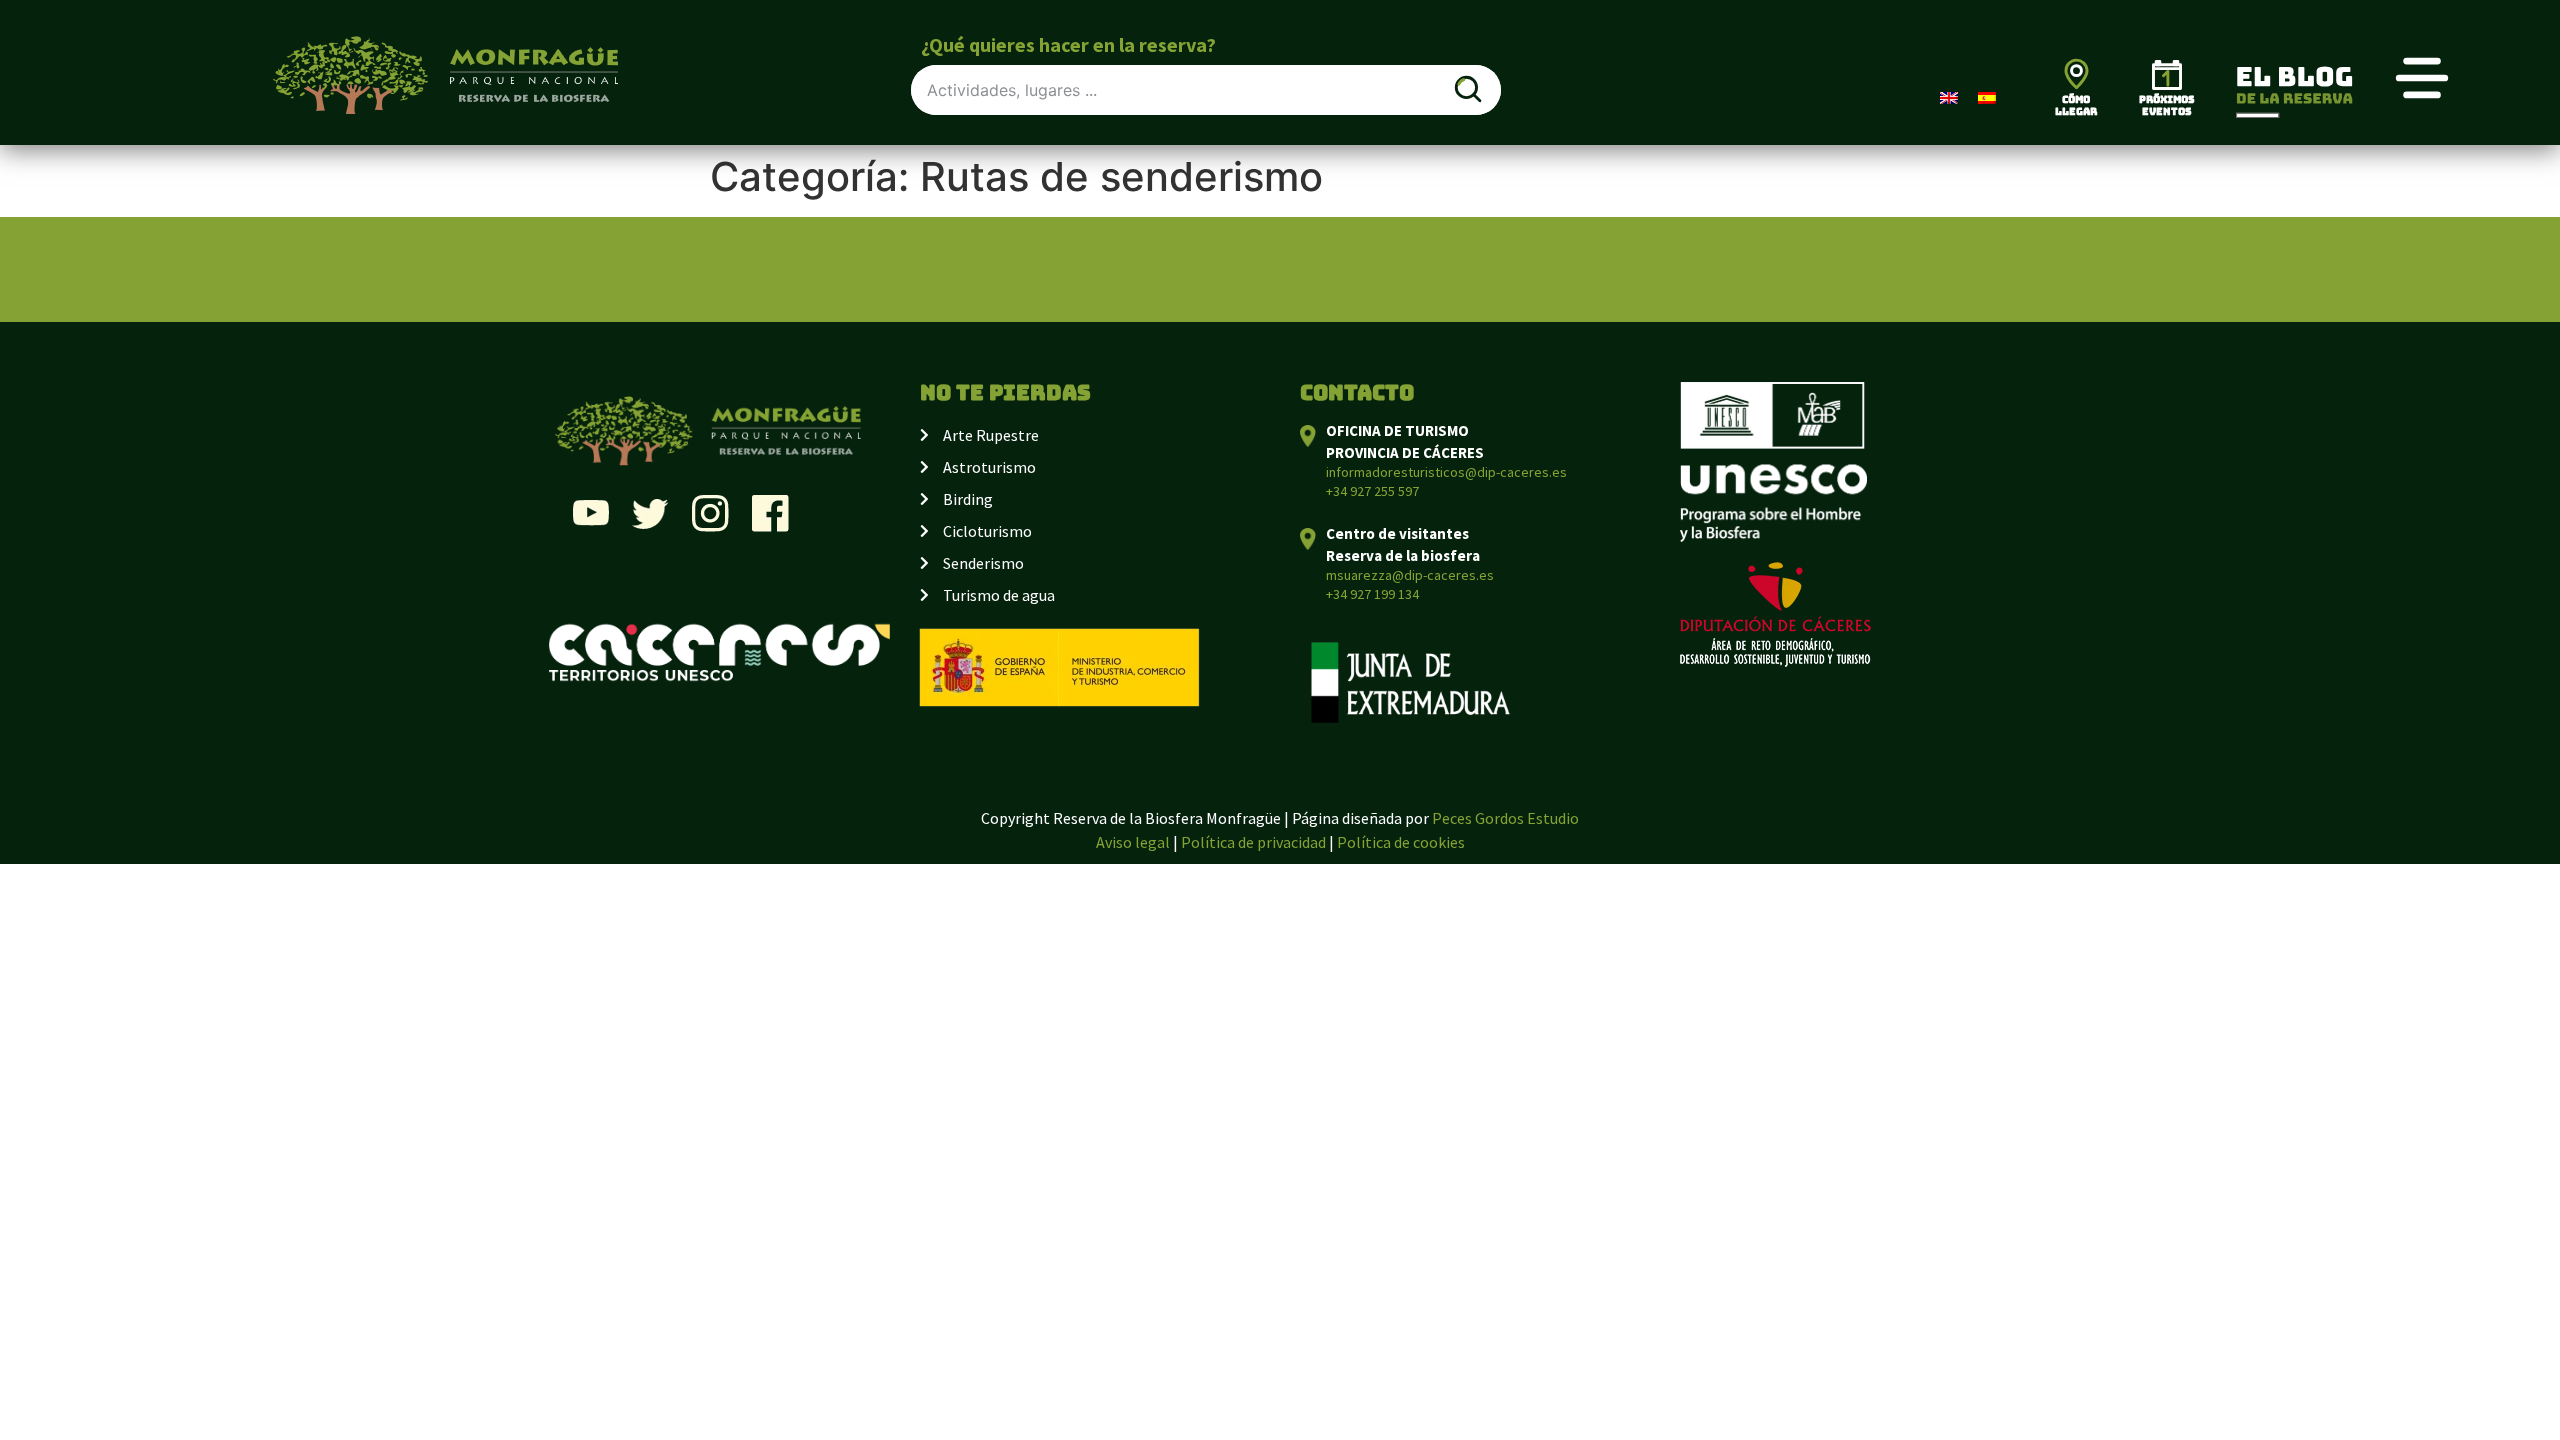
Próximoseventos (2167, 105)
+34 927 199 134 (1372, 594)
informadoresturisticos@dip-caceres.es (1446, 472)
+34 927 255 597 (1372, 491)
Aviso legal (1133, 842)
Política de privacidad (1253, 842)
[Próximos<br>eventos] (2167, 75)
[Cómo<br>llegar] (2076, 73)
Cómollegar (2076, 105)
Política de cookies (1401, 842)
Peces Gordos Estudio (1505, 818)
